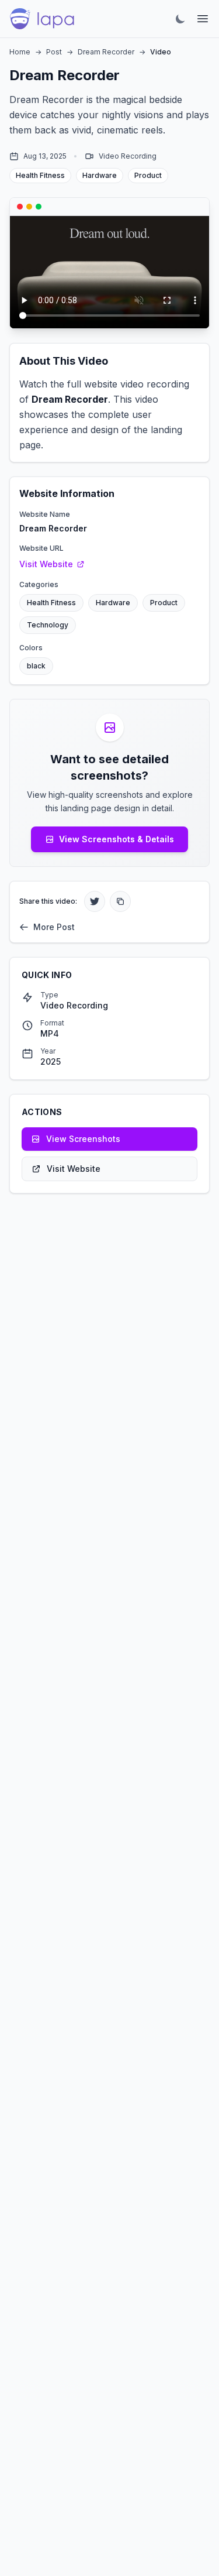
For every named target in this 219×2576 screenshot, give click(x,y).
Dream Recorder (106, 52)
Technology (48, 625)
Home (20, 52)
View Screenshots (83, 1139)
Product (164, 603)
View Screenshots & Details (117, 839)
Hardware (113, 603)
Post (54, 52)
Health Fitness (51, 603)
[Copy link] (120, 901)
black (36, 666)
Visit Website (46, 564)
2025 (51, 1061)
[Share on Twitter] (95, 901)
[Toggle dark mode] (180, 19)
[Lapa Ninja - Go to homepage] (42, 19)
